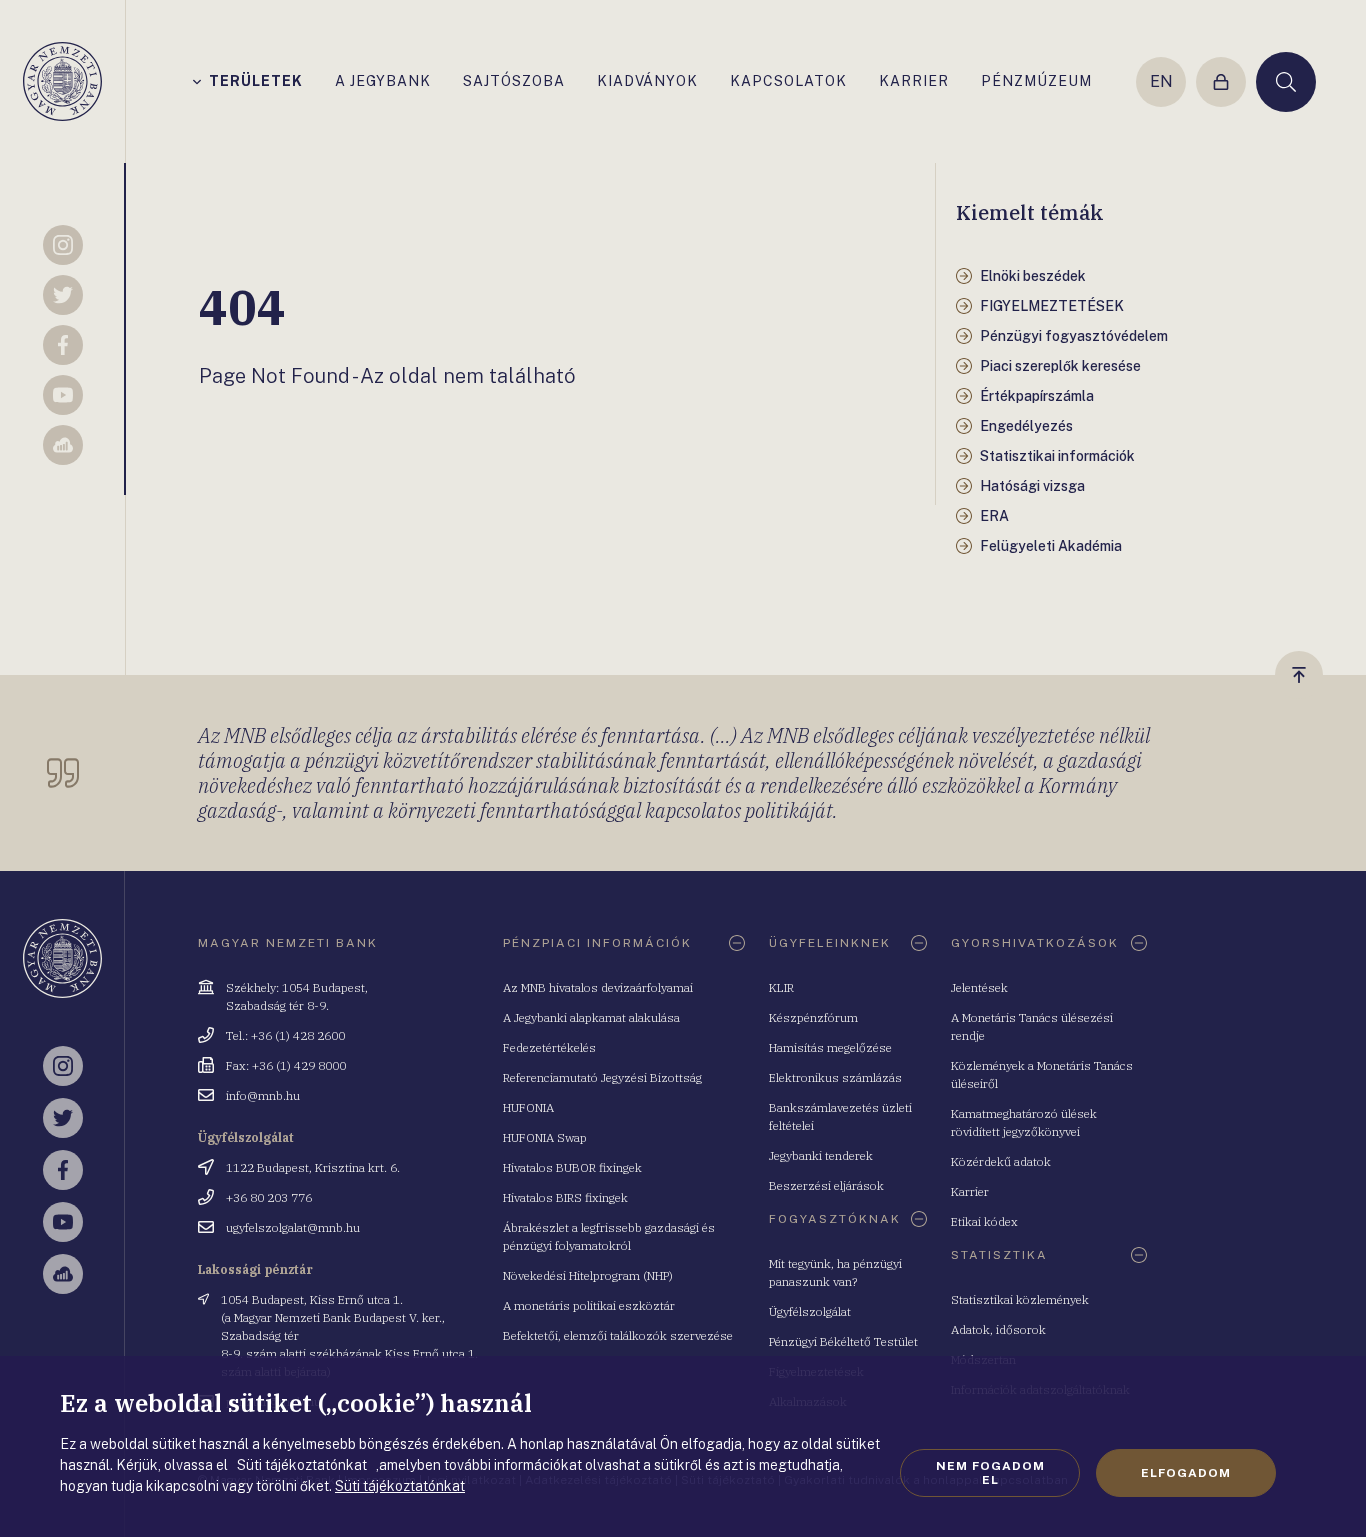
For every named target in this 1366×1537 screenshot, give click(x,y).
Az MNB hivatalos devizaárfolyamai (598, 987)
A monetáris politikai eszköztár (589, 1305)
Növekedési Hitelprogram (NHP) (588, 1275)
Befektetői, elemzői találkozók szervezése (618, 1335)
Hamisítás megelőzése (830, 1047)
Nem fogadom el (990, 1473)
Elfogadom (1186, 1473)
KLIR (781, 987)
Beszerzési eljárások (826, 1185)
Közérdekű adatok (1001, 1161)
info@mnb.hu (263, 1095)
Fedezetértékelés (549, 1047)
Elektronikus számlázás (835, 1077)
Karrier (970, 1191)
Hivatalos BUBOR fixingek (572, 1167)
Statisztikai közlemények (1020, 1299)
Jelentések (979, 987)
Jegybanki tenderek (821, 1155)
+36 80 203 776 (269, 1197)
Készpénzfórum (813, 1017)
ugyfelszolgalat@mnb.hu (293, 1227)
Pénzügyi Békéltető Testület (843, 1341)
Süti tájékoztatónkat (400, 1486)
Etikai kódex (984, 1221)
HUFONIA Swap (545, 1137)
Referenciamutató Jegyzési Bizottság (602, 1077)
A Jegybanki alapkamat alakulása (591, 1017)
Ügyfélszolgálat (810, 1311)
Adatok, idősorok (998, 1329)
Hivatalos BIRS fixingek (565, 1197)
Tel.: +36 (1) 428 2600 (285, 1035)
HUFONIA (528, 1107)
